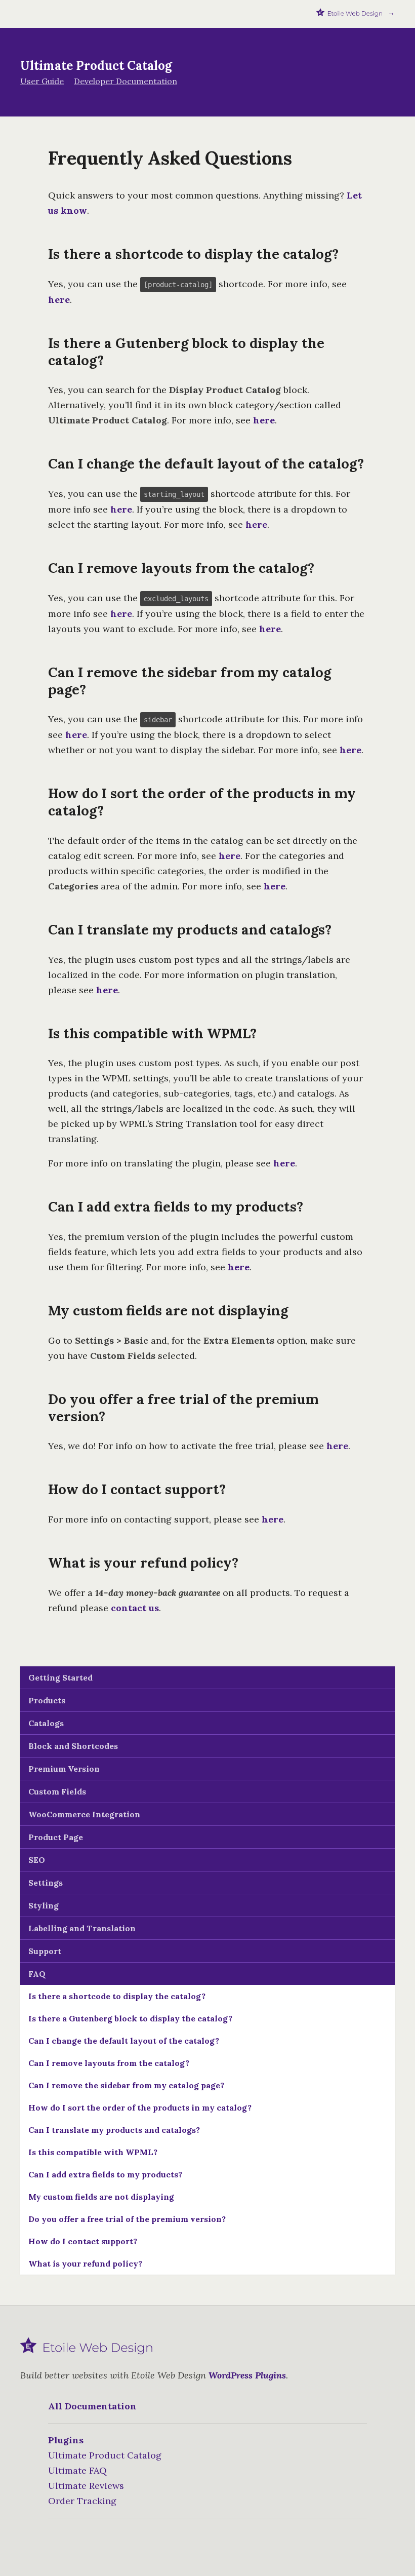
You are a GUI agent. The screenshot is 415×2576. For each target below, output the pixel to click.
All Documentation (92, 2406)
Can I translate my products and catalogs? (114, 2130)
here (59, 300)
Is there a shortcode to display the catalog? (117, 1996)
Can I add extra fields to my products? (105, 2174)
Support (45, 1951)
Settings (46, 1883)
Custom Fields (57, 1791)
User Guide (42, 81)
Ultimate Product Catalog (105, 2455)
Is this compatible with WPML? (93, 2152)
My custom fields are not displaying (101, 2197)
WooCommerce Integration (84, 1814)
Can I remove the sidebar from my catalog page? (126, 2085)
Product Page (56, 1837)
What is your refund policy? (85, 2263)
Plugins (66, 2440)
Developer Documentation (126, 81)
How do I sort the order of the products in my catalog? (140, 2107)
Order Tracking (82, 2501)
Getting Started (60, 1677)
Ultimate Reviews (86, 2486)
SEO (37, 1860)
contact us (135, 1608)
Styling (44, 1905)
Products (47, 1700)
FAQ (37, 1974)
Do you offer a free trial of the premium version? (127, 2219)
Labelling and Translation (82, 1928)
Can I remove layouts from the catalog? (109, 2063)
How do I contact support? (83, 2241)
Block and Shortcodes (73, 1746)
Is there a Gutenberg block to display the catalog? (130, 2018)
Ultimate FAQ (77, 2470)
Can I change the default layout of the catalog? (124, 2041)
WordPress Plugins (247, 2375)
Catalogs (46, 1723)
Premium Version (64, 1769)
